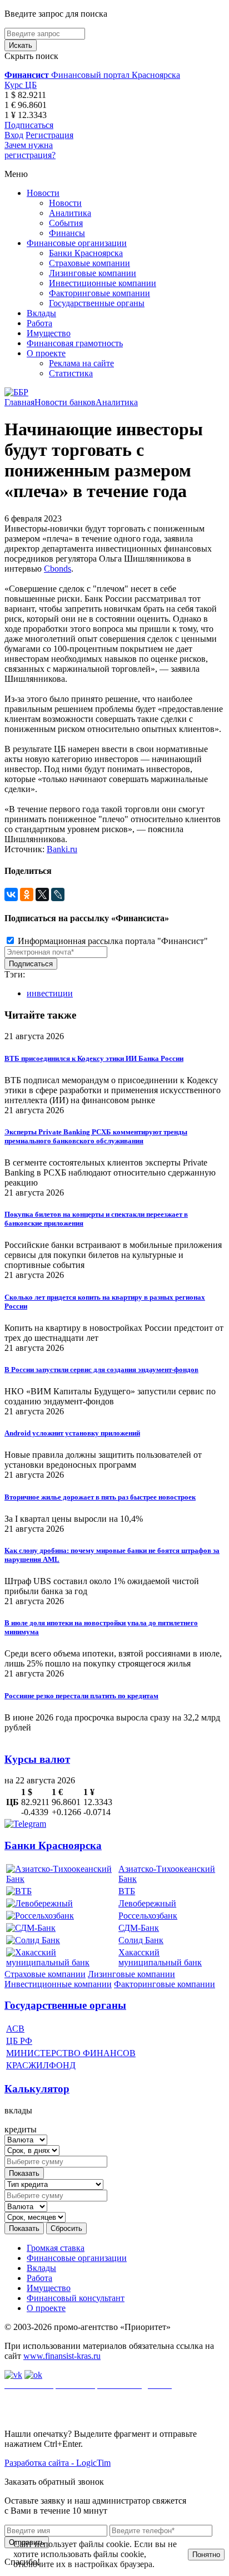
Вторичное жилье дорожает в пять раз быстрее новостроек (100, 1497)
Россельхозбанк (148, 1916)
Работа (39, 323)
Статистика (71, 373)
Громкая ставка (56, 2248)
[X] (42, 894)
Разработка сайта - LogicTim (58, 2463)
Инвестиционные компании (103, 283)
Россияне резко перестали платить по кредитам (81, 1696)
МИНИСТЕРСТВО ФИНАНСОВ (71, 2053)
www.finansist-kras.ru (62, 2356)
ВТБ (127, 1891)
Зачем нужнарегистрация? (30, 150)
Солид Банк (141, 1940)
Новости (43, 193)
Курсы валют (37, 1759)
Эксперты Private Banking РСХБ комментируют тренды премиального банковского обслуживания (96, 1136)
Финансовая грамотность (75, 343)
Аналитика (70, 213)
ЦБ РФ (19, 2041)
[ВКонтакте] (11, 894)
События (66, 223)
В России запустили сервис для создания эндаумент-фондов (101, 1370)
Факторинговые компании (99, 293)
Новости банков (65, 402)
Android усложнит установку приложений (72, 1433)
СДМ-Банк (139, 1928)
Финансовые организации (77, 243)
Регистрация (49, 135)
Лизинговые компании (93, 273)
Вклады (41, 313)
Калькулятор (37, 2089)
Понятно (206, 2555)
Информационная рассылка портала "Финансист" (112, 941)
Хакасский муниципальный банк (160, 1957)
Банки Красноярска (86, 253)
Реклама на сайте (81, 363)
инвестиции (50, 993)
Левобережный (147, 1903)
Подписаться (29, 125)
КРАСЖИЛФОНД (41, 2065)
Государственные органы (97, 303)
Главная (19, 402)
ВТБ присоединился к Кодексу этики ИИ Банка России (94, 1058)
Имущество (49, 333)
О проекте (46, 353)
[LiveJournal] (58, 894)
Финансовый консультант (76, 2298)
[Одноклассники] (27, 894)
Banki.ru (62, 849)
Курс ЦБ (21, 85)
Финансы (67, 233)
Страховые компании (89, 263)
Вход (14, 135)
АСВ (15, 2029)
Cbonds (58, 569)
